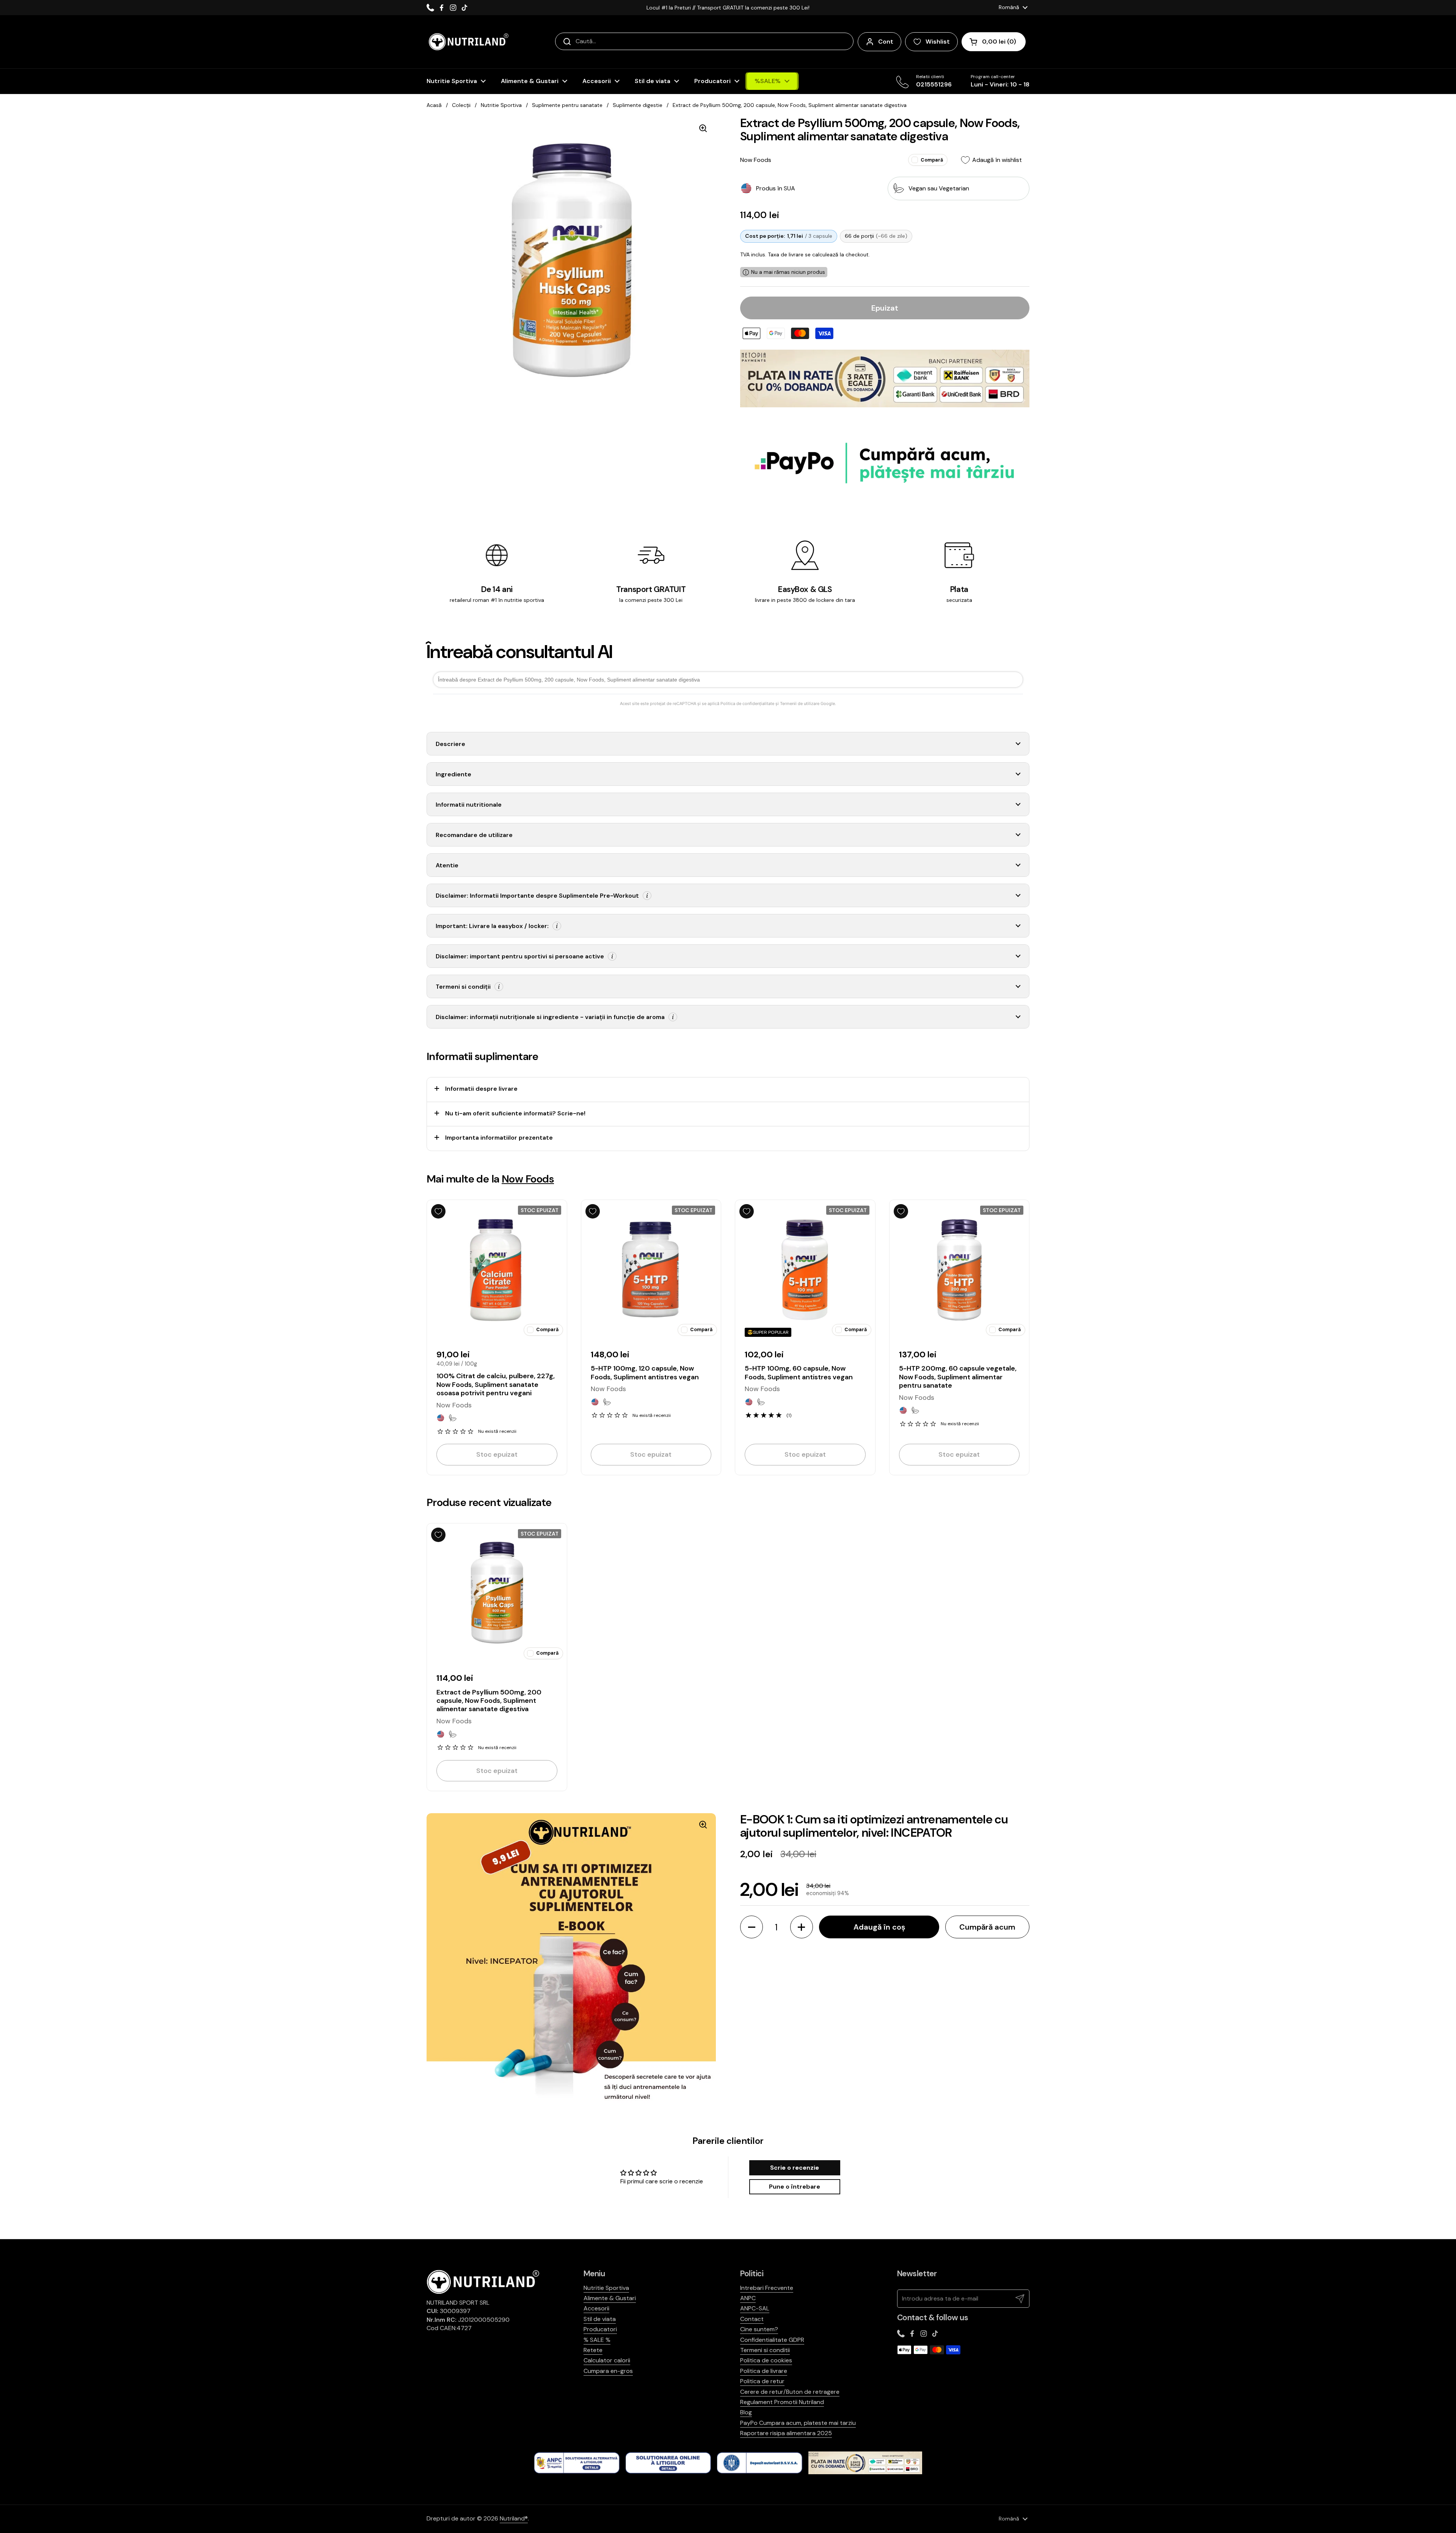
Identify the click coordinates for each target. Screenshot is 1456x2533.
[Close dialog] (889, 1157)
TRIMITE (814, 1321)
